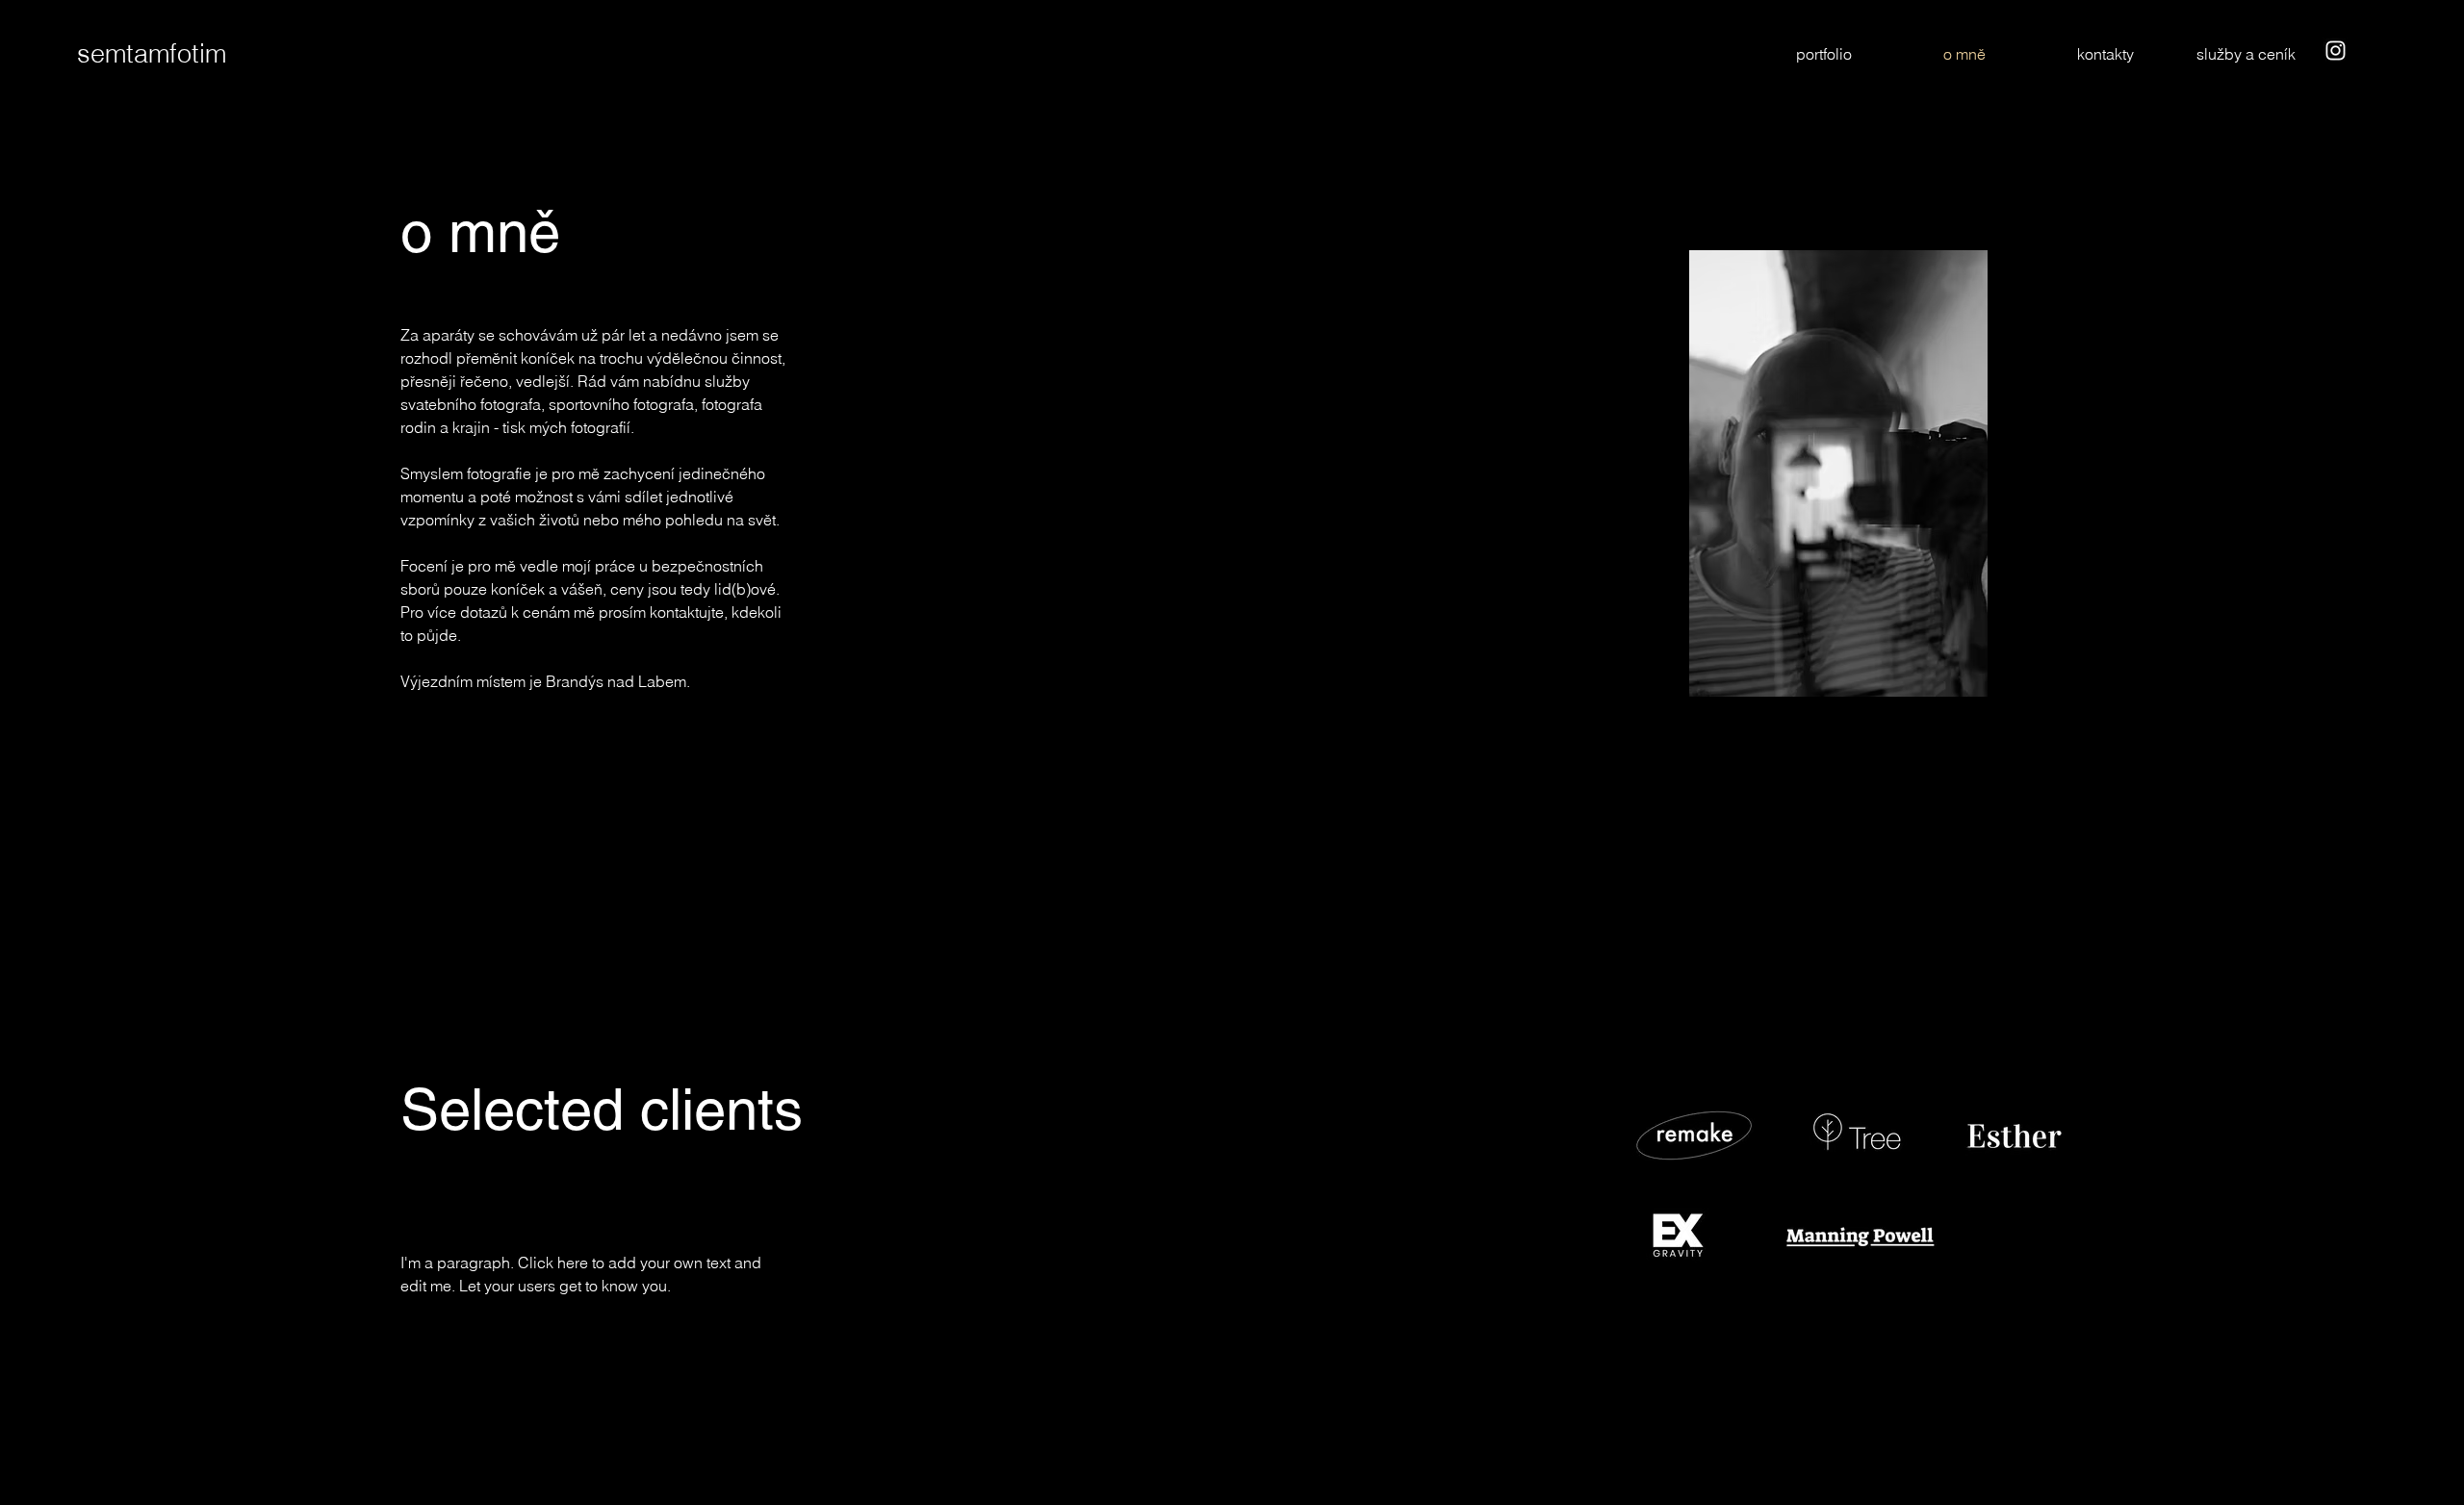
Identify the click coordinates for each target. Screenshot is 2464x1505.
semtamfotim (152, 53)
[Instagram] (2336, 51)
